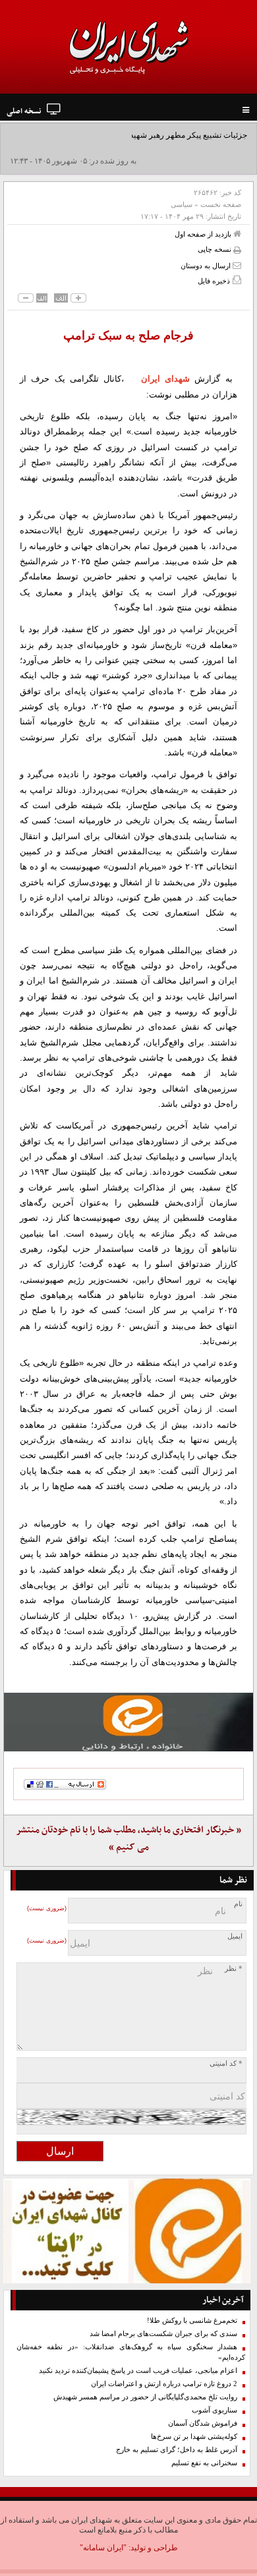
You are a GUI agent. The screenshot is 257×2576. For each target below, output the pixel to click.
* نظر (234, 1969)
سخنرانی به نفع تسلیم (204, 2463)
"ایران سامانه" (103, 2548)
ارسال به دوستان (207, 266)
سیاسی (182, 204)
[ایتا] (128, 1722)
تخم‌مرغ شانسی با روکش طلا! (192, 2321)
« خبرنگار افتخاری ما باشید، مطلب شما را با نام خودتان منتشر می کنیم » (128, 1839)
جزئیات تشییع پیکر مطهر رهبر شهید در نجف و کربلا (164, 135)
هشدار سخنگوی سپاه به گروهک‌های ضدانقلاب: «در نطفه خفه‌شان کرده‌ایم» (131, 2352)
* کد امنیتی (226, 2064)
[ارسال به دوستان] (237, 265)
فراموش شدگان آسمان (203, 2423)
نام (238, 1904)
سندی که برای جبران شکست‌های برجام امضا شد (163, 2334)
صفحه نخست (221, 204)
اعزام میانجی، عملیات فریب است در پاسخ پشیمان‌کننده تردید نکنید (138, 2371)
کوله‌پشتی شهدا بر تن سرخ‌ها (194, 2437)
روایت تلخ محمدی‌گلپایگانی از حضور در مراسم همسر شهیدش (145, 2397)
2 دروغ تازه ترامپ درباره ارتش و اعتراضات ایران (164, 2384)
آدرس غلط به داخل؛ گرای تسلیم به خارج (177, 2450)
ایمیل (235, 1936)
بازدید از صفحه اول (204, 234)
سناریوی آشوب (214, 2410)
